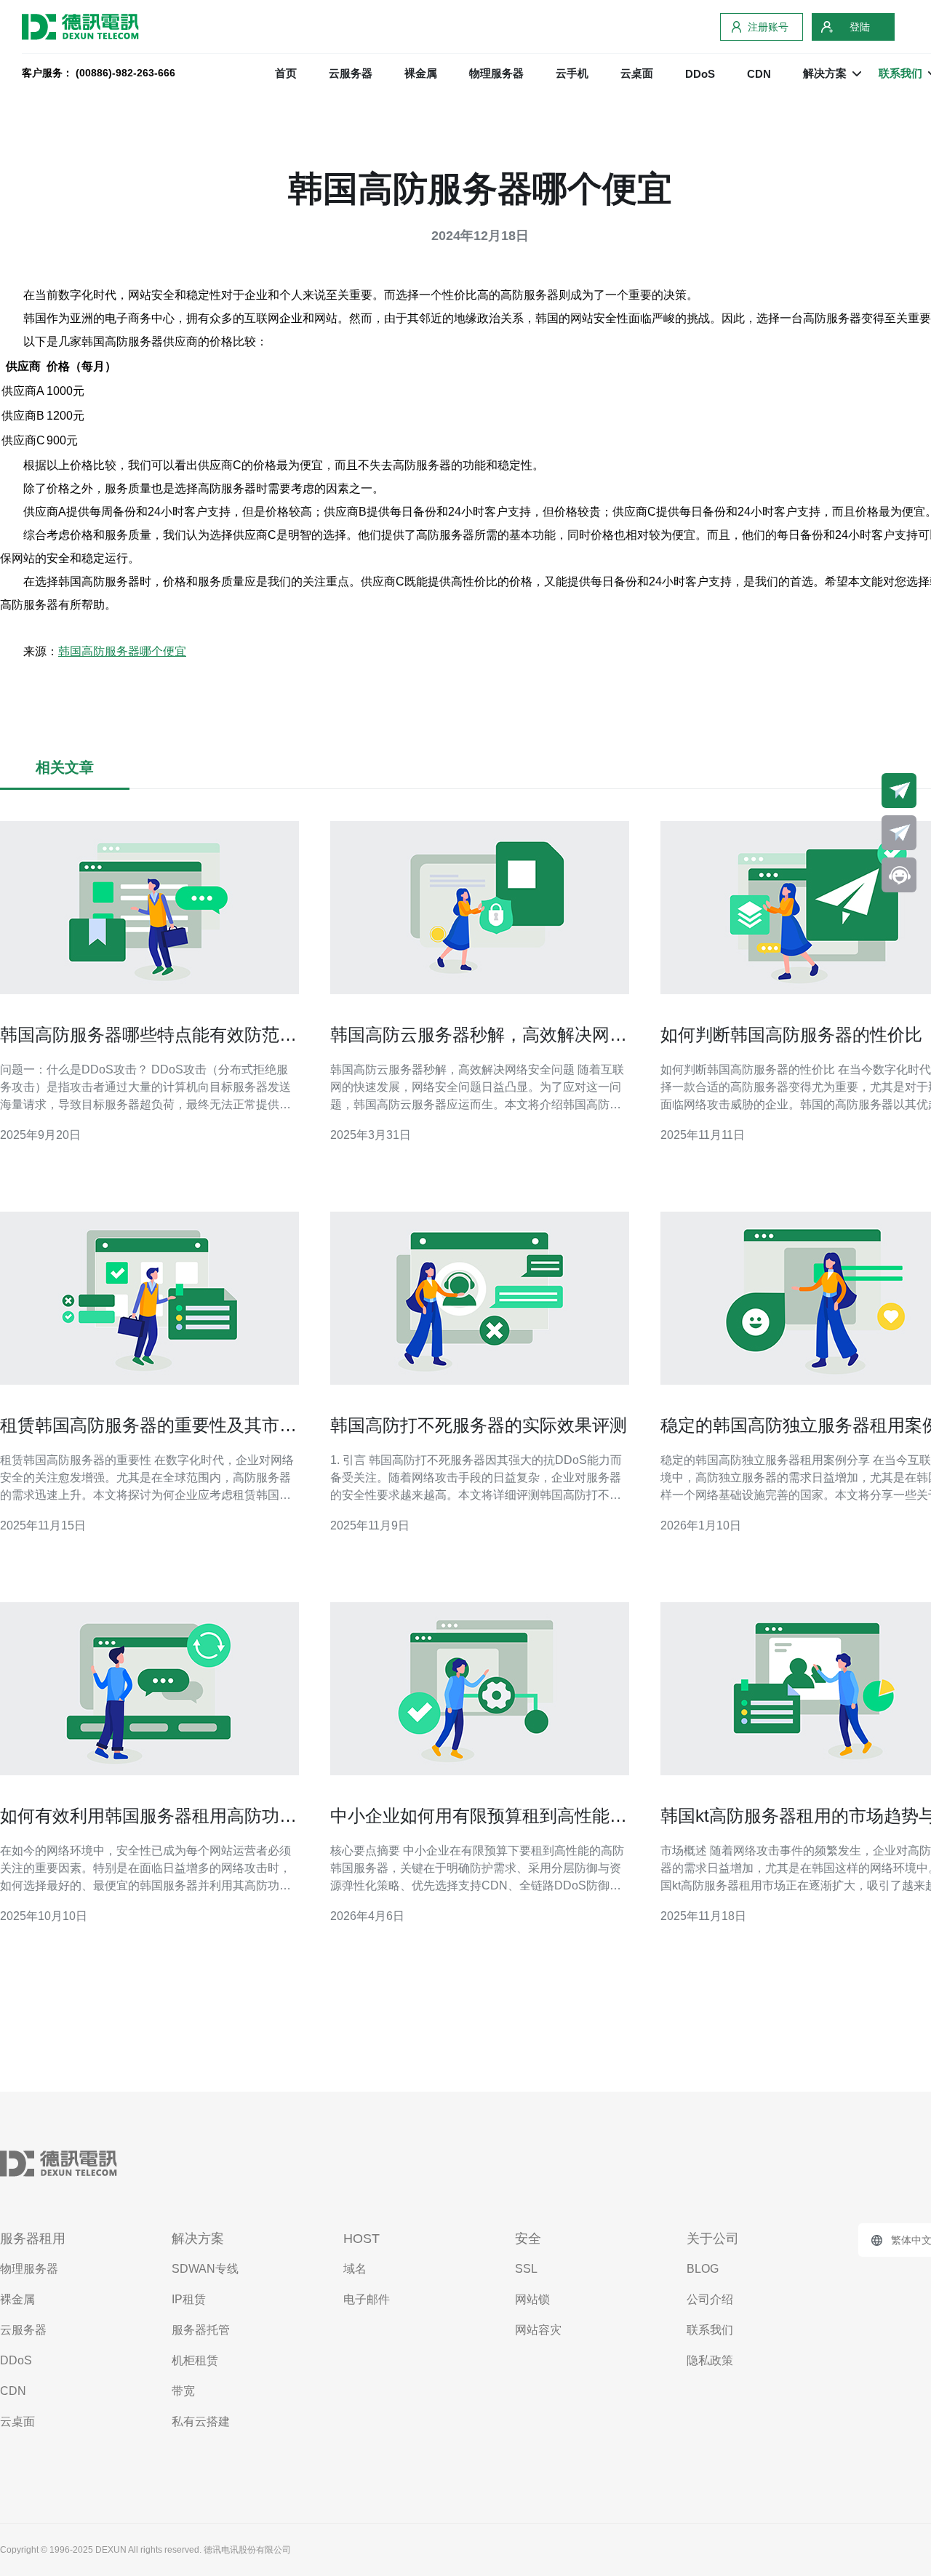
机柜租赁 (195, 2360)
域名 (355, 2269)
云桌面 (637, 73)
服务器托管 (201, 2330)
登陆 (860, 27)
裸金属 (421, 73)
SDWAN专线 (205, 2269)
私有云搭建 (201, 2421)
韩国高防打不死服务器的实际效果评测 (479, 1425)
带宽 (183, 2391)
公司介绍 (710, 2299)
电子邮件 (367, 2299)
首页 (286, 73)
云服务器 (351, 73)
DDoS (700, 74)
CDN (759, 74)
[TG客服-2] (899, 833)
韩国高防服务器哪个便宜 (122, 651)
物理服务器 (496, 73)
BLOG (703, 2269)
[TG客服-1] (899, 791)
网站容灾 (538, 2330)
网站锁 (532, 2299)
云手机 (572, 73)
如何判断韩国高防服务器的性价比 (791, 1035)
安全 (528, 2239)
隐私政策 (710, 2360)
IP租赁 (189, 2299)
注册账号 (768, 27)
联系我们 (710, 2330)
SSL (526, 2269)
